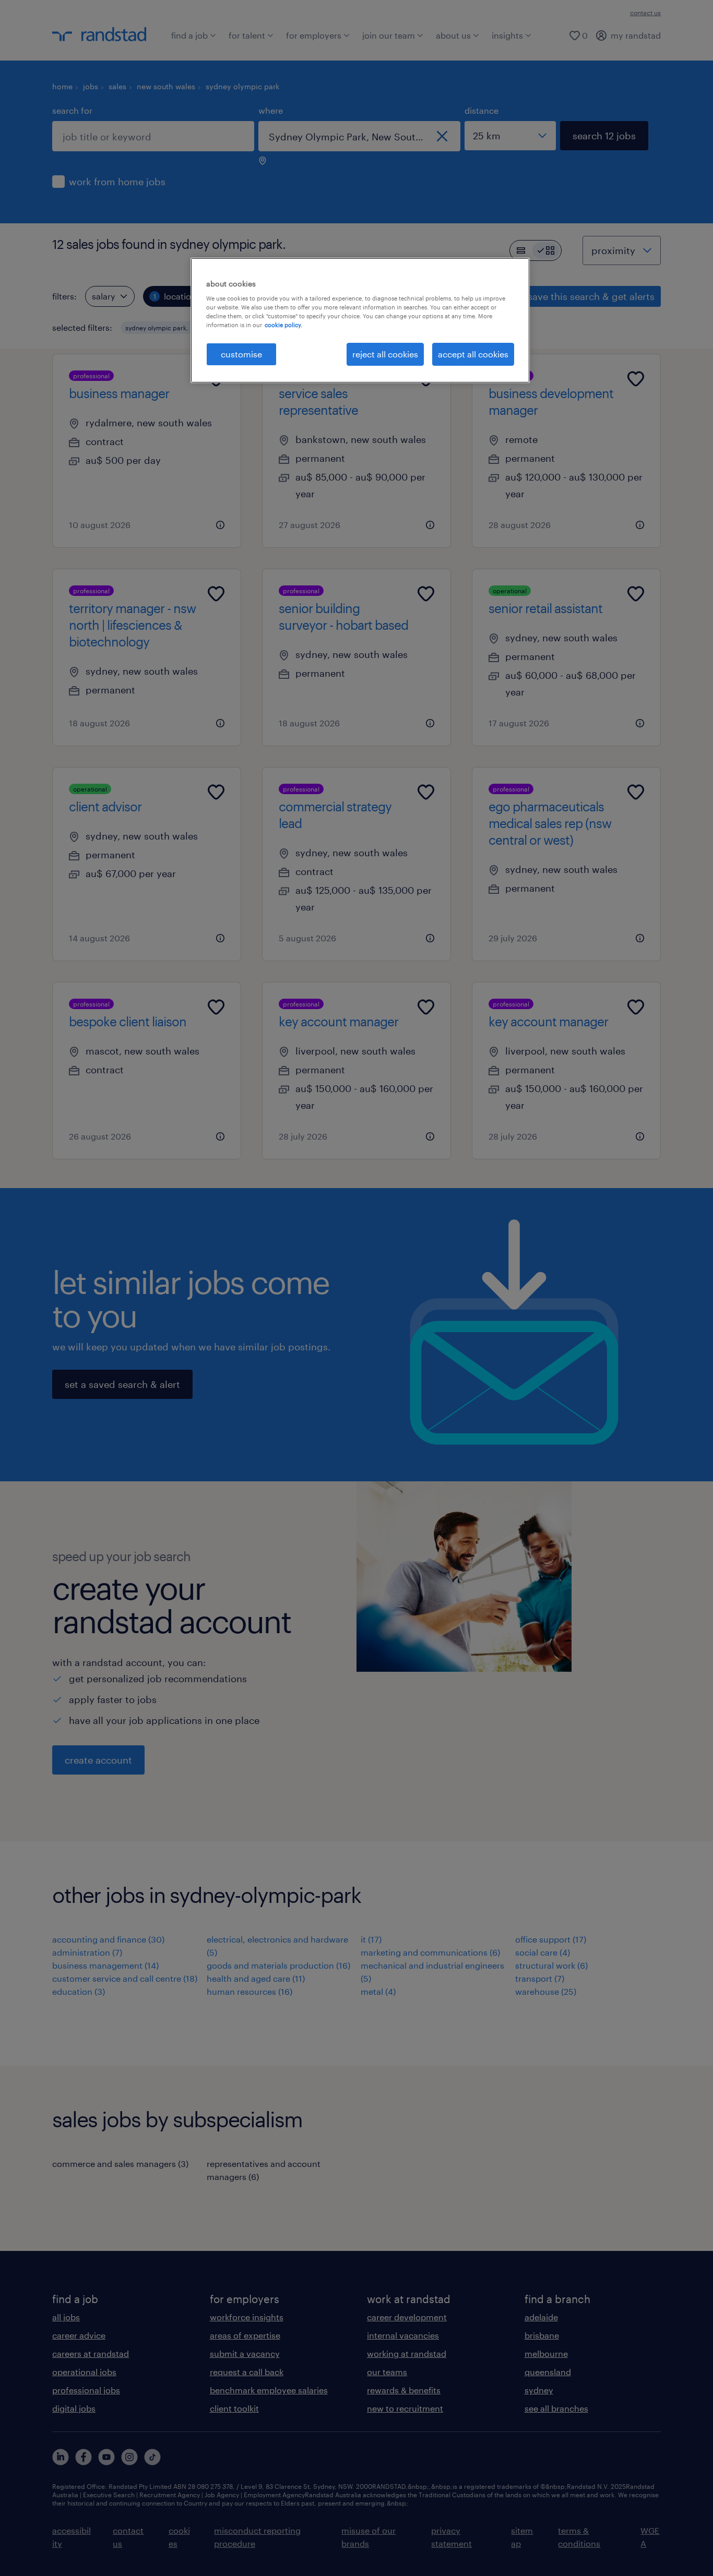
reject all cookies (385, 354)
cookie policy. (283, 325)
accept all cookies (473, 354)
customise (241, 354)
